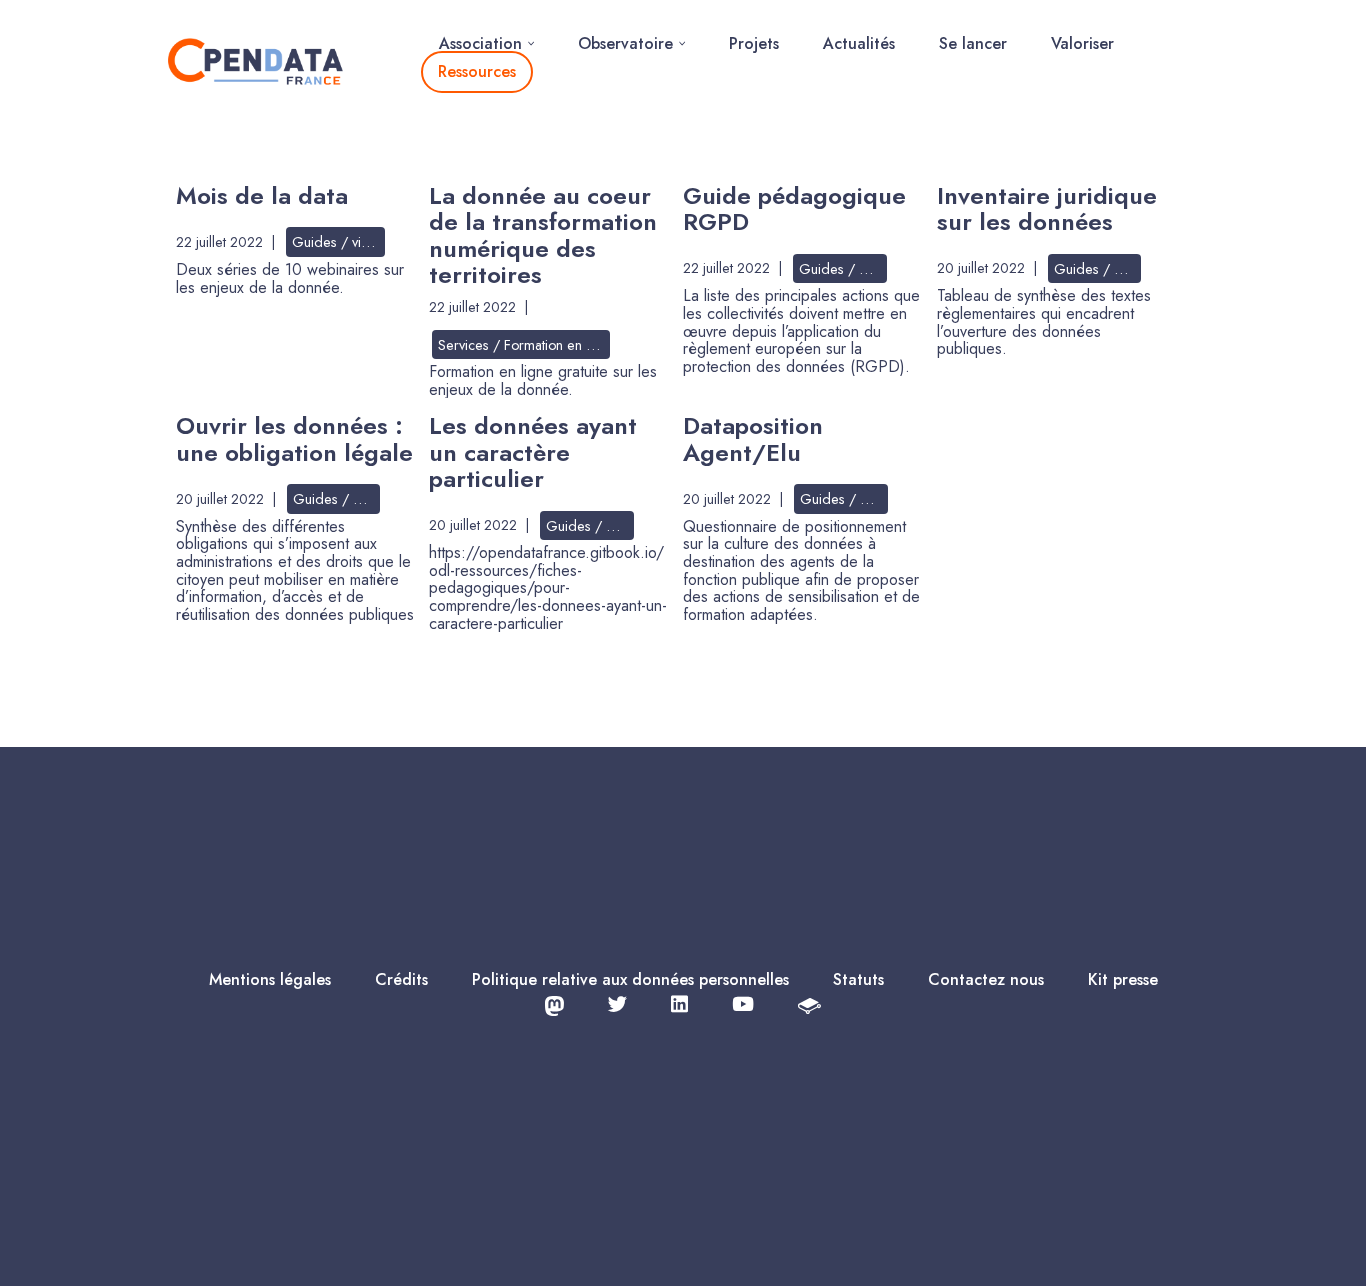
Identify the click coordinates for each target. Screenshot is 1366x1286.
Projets (754, 43)
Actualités (859, 43)
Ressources (477, 71)
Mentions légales (270, 979)
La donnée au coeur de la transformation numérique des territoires (543, 235)
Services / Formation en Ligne (524, 345)
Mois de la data (262, 195)
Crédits (401, 979)
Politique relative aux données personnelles (630, 979)
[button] (531, 43)
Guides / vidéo (338, 242)
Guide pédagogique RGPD (794, 208)
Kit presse (1123, 979)
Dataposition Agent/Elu (753, 438)
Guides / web (842, 269)
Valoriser (1082, 43)
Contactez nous (986, 979)
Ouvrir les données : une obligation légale (294, 438)
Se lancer (973, 43)
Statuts (858, 979)
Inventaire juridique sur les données (1047, 208)
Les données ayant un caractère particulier (533, 452)
